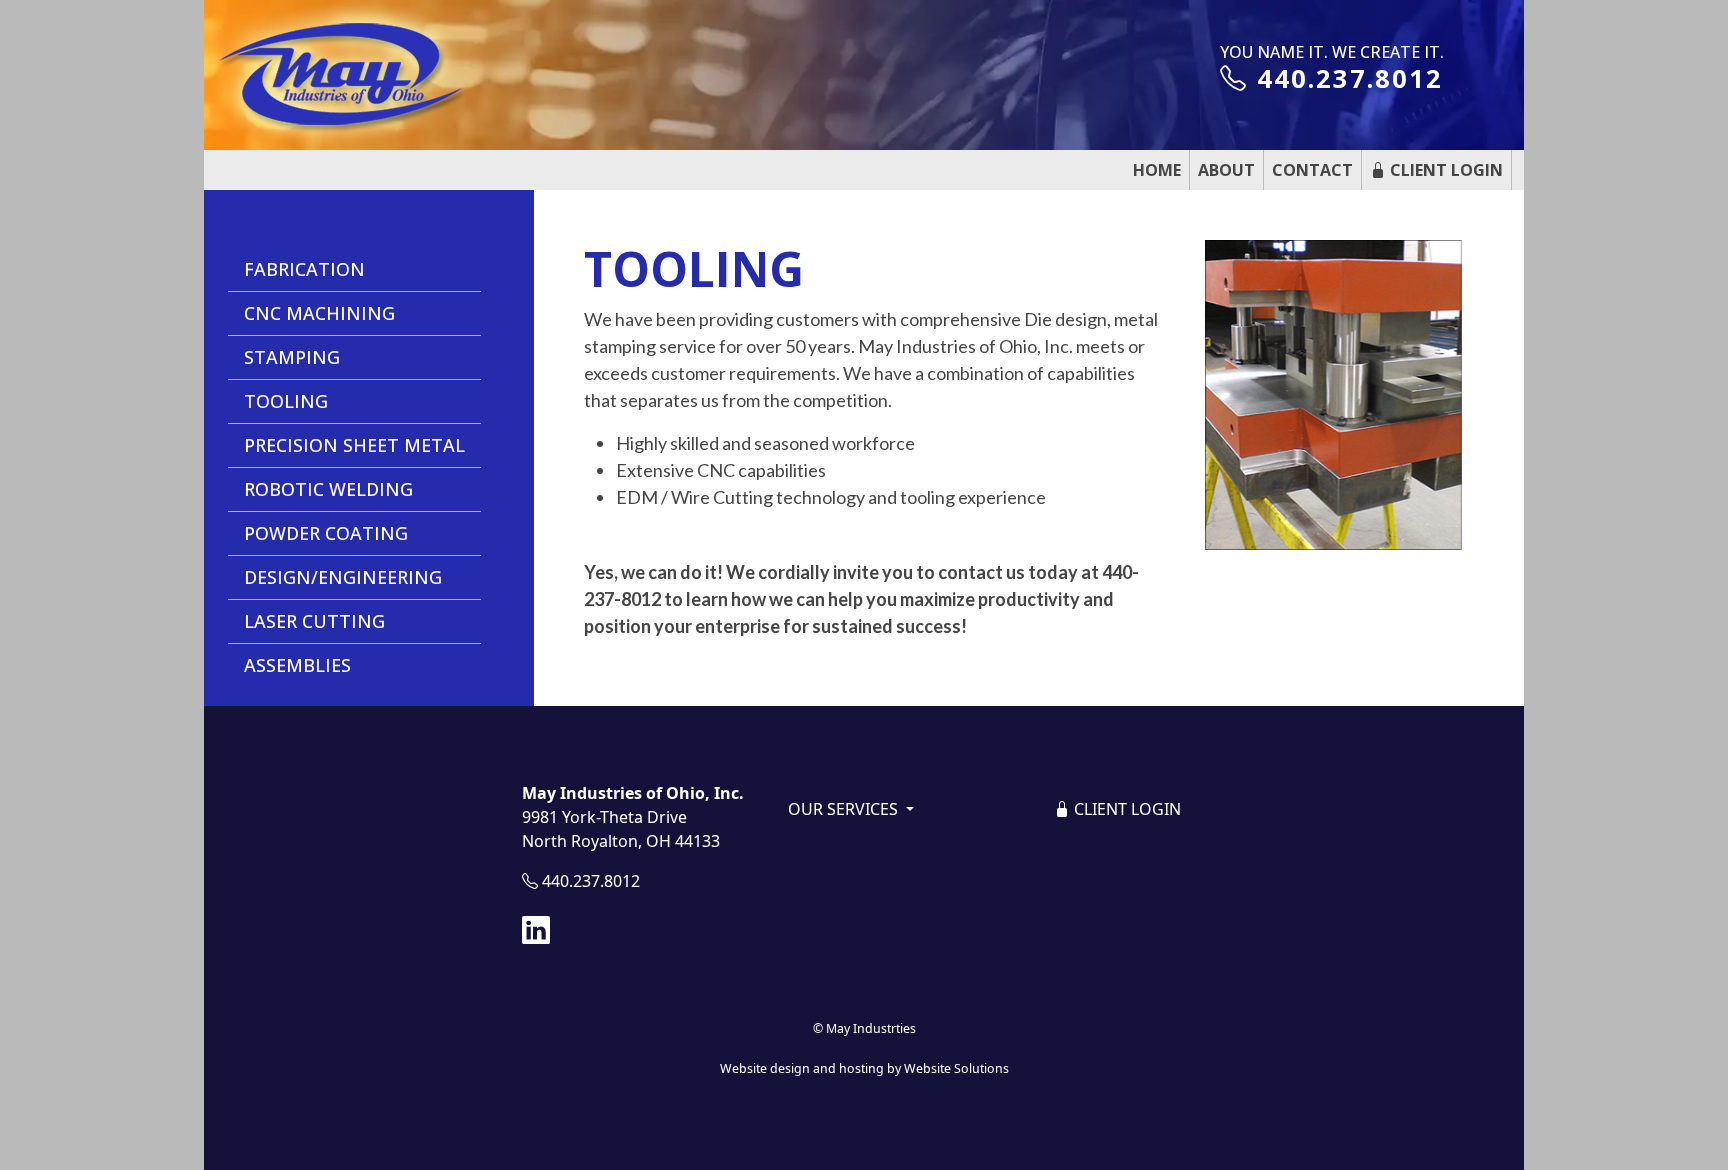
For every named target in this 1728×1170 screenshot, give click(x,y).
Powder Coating (326, 533)
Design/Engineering (343, 577)
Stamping (292, 357)
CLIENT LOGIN (1125, 809)
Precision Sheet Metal (354, 445)
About (1226, 170)
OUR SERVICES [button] (845, 809)
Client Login (1444, 170)
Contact (1312, 170)
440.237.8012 (1345, 78)
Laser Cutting (314, 621)
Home (1157, 170)
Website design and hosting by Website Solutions (864, 1068)
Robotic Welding (328, 489)
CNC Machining (319, 313)
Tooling (286, 401)
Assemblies (297, 665)
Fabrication (304, 269)
